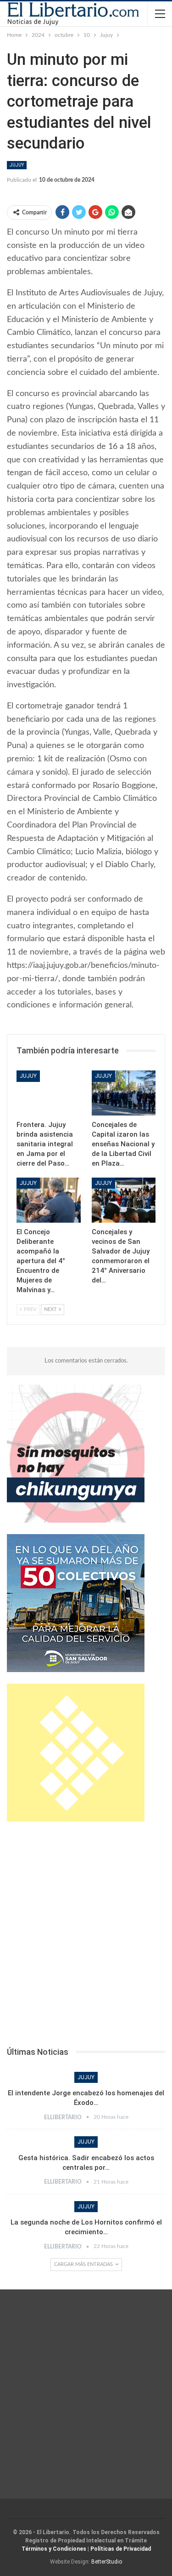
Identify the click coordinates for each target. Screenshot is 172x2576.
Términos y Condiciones (54, 2549)
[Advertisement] (86, 1937)
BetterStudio (107, 2562)
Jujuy (17, 165)
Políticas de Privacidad (121, 2549)
